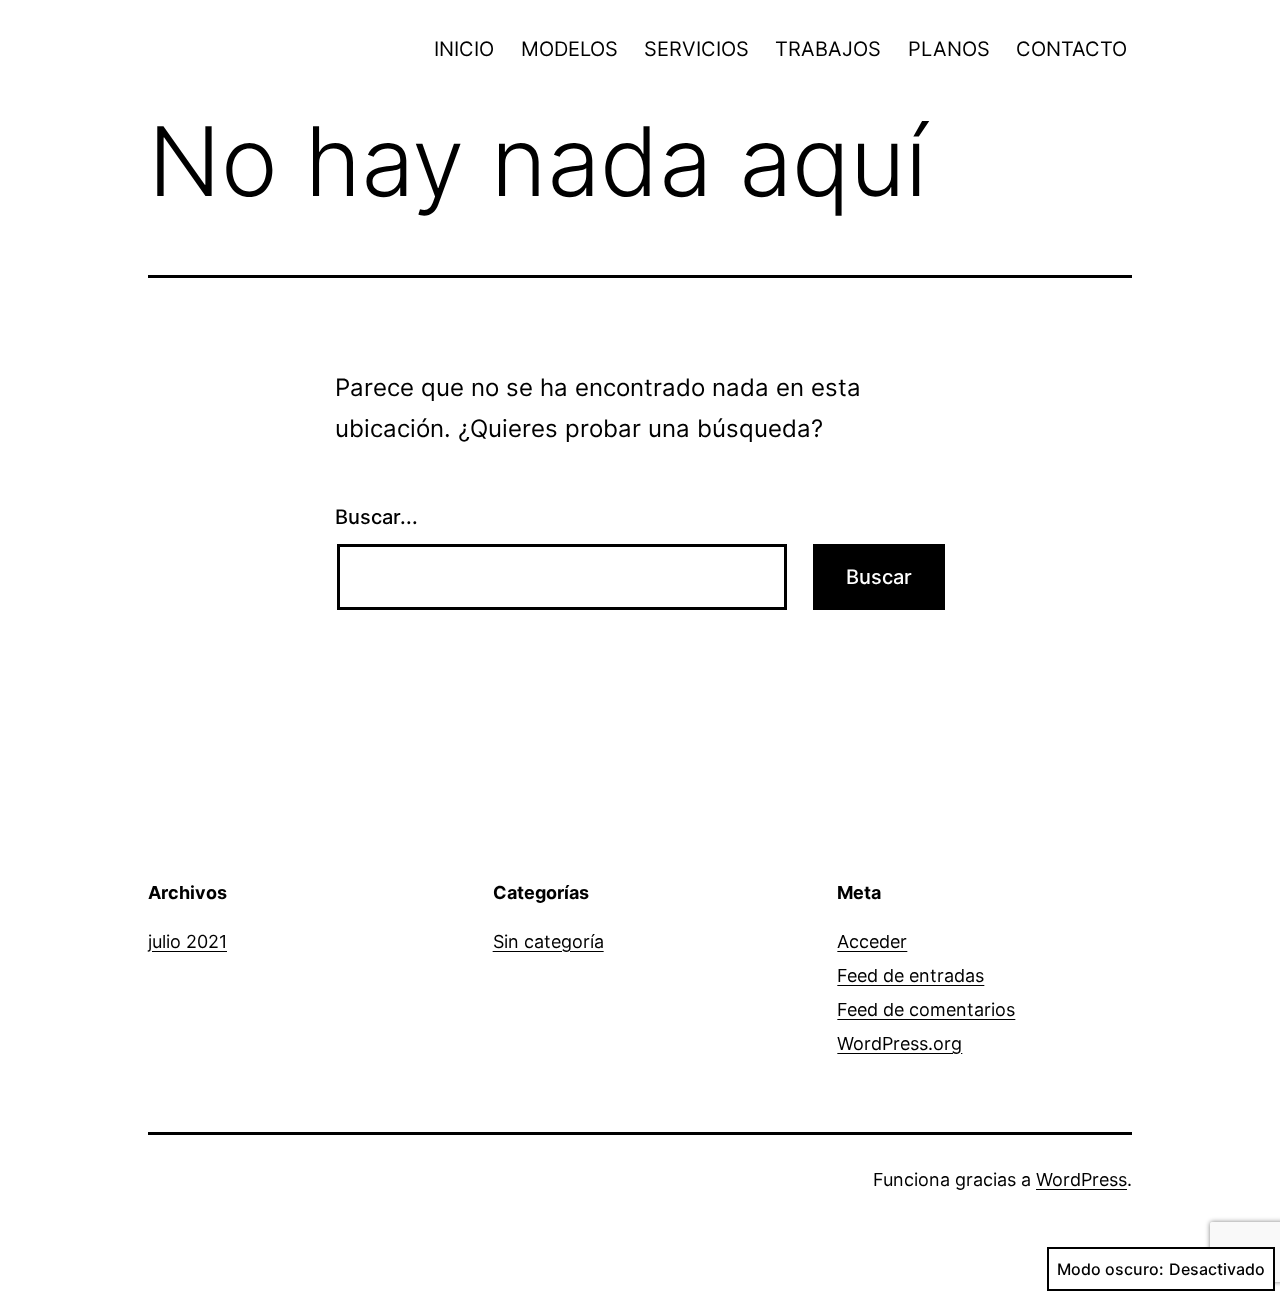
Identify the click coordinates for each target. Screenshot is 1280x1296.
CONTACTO (1071, 49)
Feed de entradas (910, 975)
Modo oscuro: (1110, 1269)
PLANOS (949, 49)
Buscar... (376, 517)
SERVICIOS (696, 49)
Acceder (872, 941)
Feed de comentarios (926, 1009)
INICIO (464, 49)
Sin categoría (548, 941)
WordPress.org (899, 1043)
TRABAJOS (828, 49)
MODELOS (569, 49)
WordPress (1081, 1179)
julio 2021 (187, 941)
